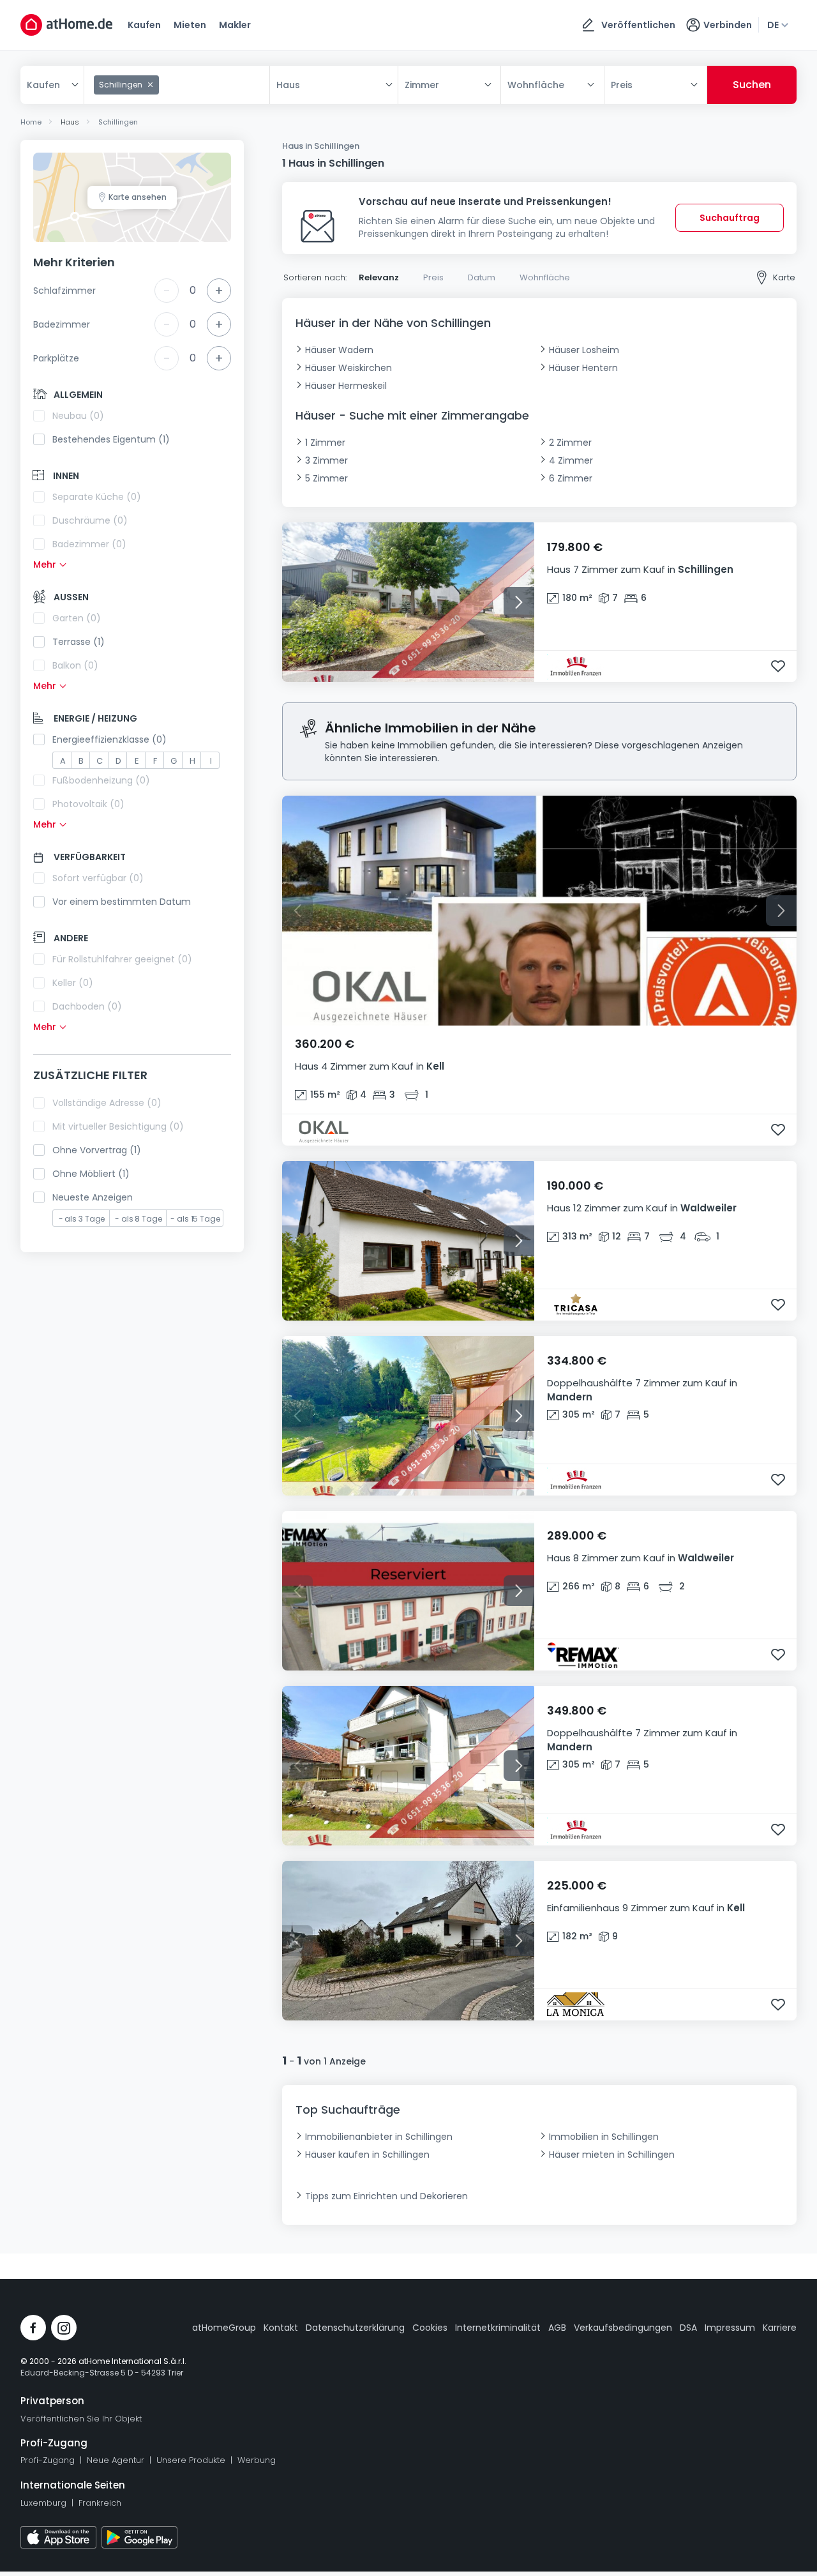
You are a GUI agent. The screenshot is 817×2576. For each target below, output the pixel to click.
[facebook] (33, 2328)
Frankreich (100, 2503)
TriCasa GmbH (587, 1305)
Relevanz (379, 277)
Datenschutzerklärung (355, 2328)
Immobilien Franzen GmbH (587, 667)
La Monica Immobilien (587, 2005)
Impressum (730, 2328)
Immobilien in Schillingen (604, 2137)
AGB (557, 2328)
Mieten (190, 25)
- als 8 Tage (139, 1219)
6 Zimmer (571, 478)
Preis (433, 277)
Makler (235, 25)
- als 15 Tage (195, 1219)
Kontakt (281, 2328)
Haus (288, 85)
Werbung (257, 2460)
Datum (482, 277)
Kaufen (144, 25)
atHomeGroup (224, 2328)
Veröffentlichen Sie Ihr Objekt (81, 2419)
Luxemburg (43, 2503)
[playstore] (139, 2537)
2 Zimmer (570, 443)
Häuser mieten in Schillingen (612, 2155)
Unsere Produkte (191, 2460)
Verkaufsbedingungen (623, 2328)
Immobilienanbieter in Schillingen (379, 2137)
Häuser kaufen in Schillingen (367, 2155)
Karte (784, 277)
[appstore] (58, 2537)
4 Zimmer (571, 460)
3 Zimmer (326, 460)
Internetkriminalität (498, 2328)
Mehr (45, 564)
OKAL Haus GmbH (385, 1130)
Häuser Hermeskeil (346, 386)
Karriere (780, 2328)
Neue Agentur (116, 2460)
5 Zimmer (326, 478)
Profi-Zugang (48, 2460)
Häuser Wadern (339, 350)
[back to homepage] (66, 25)
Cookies (430, 2328)
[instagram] (64, 2328)
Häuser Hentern (583, 368)
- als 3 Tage (82, 1219)
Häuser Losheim (584, 350)
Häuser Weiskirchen (349, 368)
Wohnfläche (545, 277)
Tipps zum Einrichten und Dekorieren (386, 2196)
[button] (665, 572)
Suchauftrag (730, 218)
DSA (688, 2328)
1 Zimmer (325, 443)
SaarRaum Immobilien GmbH (587, 1655)
